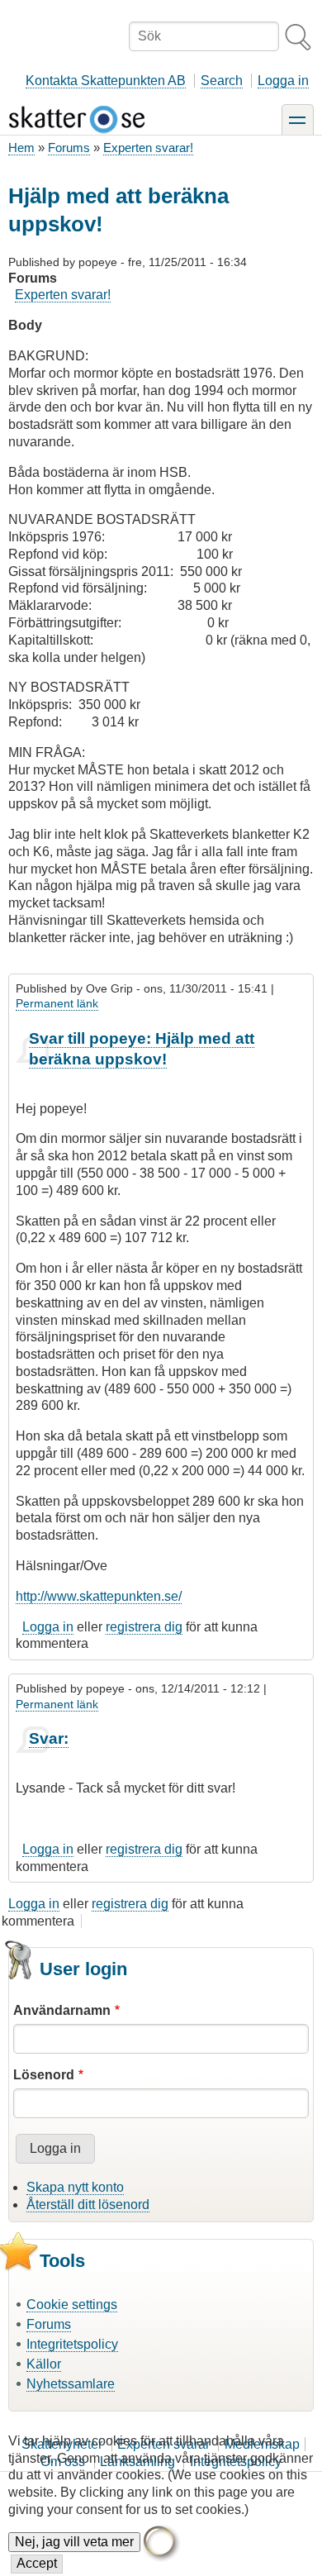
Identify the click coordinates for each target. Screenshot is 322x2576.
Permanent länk (57, 1003)
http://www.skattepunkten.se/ (99, 1596)
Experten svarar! (148, 148)
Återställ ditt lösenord (88, 2205)
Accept (37, 2563)
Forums (69, 148)
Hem (21, 148)
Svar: (49, 1738)
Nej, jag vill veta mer (74, 2542)
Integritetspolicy (72, 2344)
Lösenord (44, 2075)
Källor (44, 2364)
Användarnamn (62, 2010)
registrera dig (144, 1627)
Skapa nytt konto (75, 2187)
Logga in (283, 81)
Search (222, 81)
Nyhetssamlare (71, 2384)
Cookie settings (72, 2305)
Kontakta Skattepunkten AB (106, 81)
